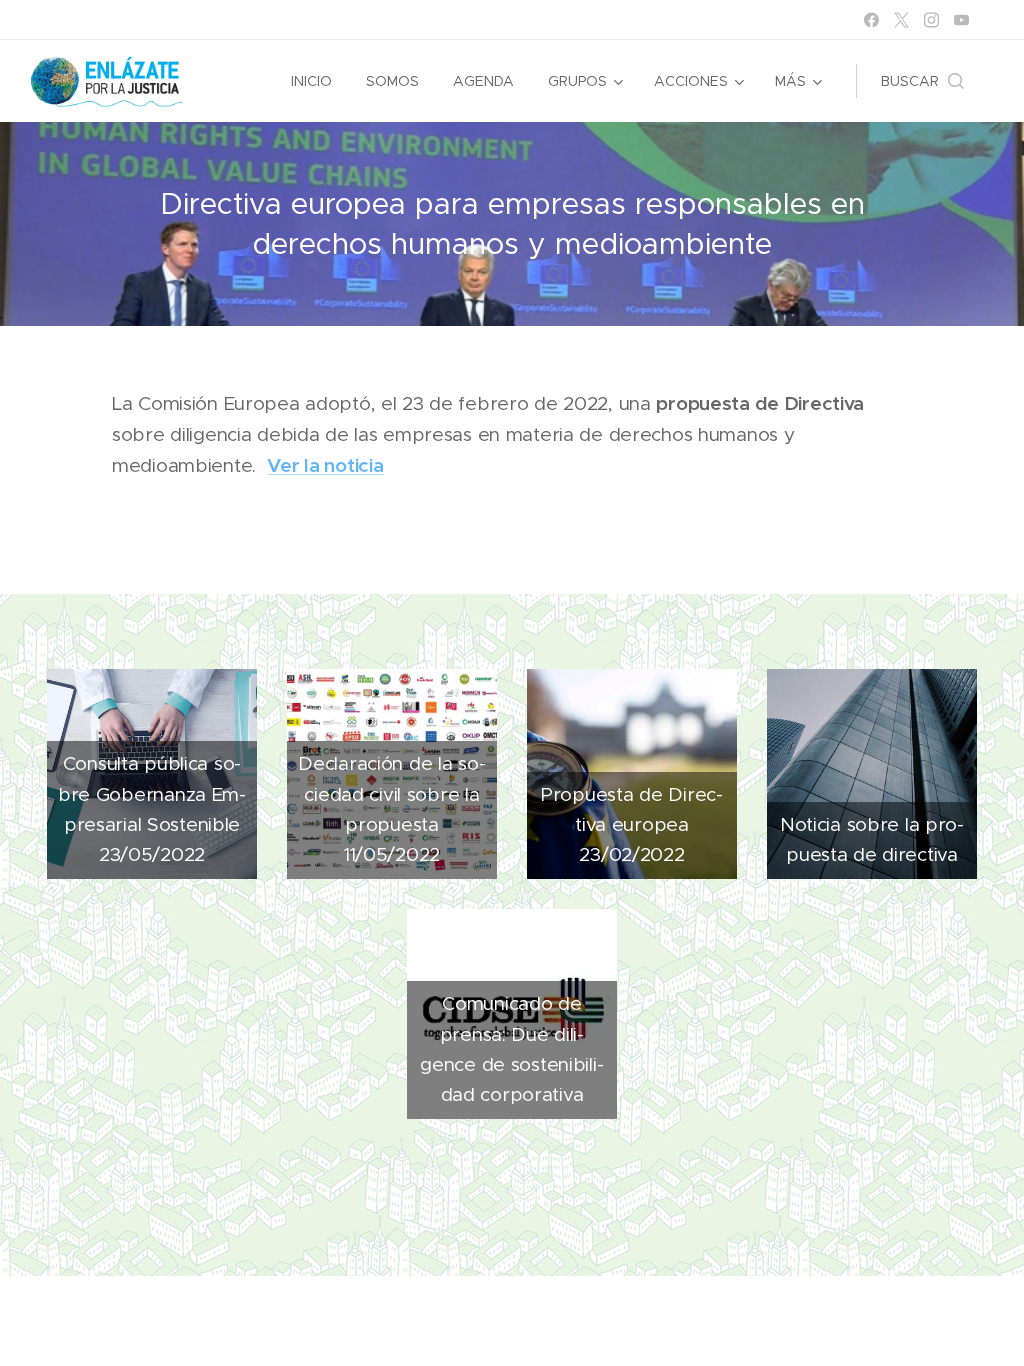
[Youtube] (961, 20)
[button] (922, 81)
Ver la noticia (325, 465)
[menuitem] (311, 81)
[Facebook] (871, 20)
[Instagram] (931, 20)
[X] (901, 20)
